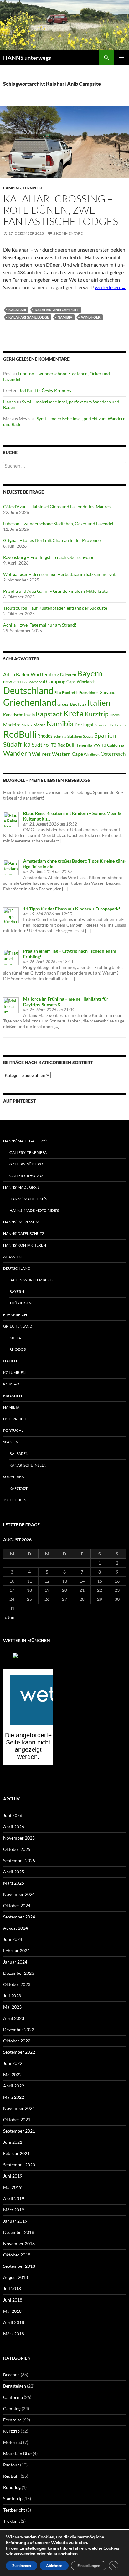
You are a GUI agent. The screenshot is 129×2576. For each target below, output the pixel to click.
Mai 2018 (12, 2311)
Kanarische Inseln (19, 715)
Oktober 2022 (17, 2041)
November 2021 (19, 2108)
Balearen (68, 675)
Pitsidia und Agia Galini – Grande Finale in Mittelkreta (55, 591)
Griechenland (30, 702)
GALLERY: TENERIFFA (28, 1152)
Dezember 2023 (19, 1973)
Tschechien (15, 1500)
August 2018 (15, 2277)
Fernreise (33, 188)
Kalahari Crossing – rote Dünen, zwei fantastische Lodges (61, 210)
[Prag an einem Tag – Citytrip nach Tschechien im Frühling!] (11, 957)
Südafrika (17, 744)
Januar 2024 (15, 1962)
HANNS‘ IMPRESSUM (21, 1222)
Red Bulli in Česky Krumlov (45, 390)
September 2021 (19, 2131)
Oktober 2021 (17, 2120)
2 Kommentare (68, 233)
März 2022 (14, 2097)
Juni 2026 (13, 1815)
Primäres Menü (121, 58)
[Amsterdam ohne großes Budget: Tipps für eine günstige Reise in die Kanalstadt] (11, 867)
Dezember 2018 (19, 2232)
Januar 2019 (15, 2221)
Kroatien (13, 1396)
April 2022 (14, 2086)
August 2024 (15, 1928)
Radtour (11, 2465)
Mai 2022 (12, 2074)
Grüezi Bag (67, 704)
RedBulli (20, 734)
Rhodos (45, 736)
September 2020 (19, 2165)
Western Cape (67, 754)
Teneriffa (84, 745)
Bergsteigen (15, 2386)
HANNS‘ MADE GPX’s (21, 1187)
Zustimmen (22, 2566)
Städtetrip (13, 2499)
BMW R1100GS (15, 682)
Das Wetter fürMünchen (28, 1663)
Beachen (11, 2375)
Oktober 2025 (17, 1849)
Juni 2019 (13, 2176)
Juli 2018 (12, 2289)
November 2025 (19, 1838)
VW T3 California (109, 745)
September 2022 (19, 2052)
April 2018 (14, 2322)
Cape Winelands (81, 682)
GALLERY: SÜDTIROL (27, 1164)
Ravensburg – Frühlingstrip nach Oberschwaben (50, 557)
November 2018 (19, 2243)
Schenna (60, 736)
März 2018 (14, 2334)
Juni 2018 (13, 2300)
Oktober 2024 (17, 1905)
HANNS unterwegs (27, 58)
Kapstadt (49, 714)
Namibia (65, 317)
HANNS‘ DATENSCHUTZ (24, 1234)
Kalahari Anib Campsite (57, 310)
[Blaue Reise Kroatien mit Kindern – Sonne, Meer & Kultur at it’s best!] (11, 819)
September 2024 (19, 1917)
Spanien (105, 735)
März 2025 (14, 1883)
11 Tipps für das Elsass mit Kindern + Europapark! (72, 909)
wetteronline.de (35, 1776)
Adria (9, 674)
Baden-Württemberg (38, 674)
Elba (58, 692)
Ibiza (82, 704)
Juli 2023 (12, 1996)
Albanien (12, 1257)
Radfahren (118, 725)
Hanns (9, 402)
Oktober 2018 (17, 2255)
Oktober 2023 (17, 1984)
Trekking (11, 2521)
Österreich (113, 754)
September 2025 (19, 1860)
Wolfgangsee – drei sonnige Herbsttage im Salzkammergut (59, 574)
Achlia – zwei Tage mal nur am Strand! (40, 625)
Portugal (84, 724)
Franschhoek (89, 692)
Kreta (73, 713)
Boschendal (36, 682)
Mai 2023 (12, 2007)
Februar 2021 (16, 2153)
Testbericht (14, 2510)
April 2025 (14, 1872)
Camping (12, 188)
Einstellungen (33, 2548)
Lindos (115, 715)
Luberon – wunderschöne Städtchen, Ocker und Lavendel (58, 523)
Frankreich (70, 692)
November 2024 (19, 1894)
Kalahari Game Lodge (29, 317)
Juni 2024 (13, 1939)
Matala (27, 725)
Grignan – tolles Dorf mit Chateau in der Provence (52, 540)
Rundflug (12, 2487)
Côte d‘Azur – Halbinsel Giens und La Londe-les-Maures (57, 507)
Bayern (90, 673)
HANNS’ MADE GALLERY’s (26, 1141)
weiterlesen (110, 287)
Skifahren (75, 736)
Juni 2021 (13, 2142)
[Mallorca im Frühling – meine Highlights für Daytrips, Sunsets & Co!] (11, 1005)
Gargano (107, 692)
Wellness (41, 754)
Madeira (12, 725)
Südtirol (41, 745)
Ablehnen (54, 2566)
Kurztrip (97, 714)
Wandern (17, 753)
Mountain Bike (17, 2453)
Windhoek (91, 317)
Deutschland (28, 690)
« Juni (10, 1617)
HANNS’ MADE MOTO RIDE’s (34, 1210)
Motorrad (13, 2442)
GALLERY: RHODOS (26, 1176)
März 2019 (14, 2210)
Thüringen (21, 1303)
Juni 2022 (13, 2063)
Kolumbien (14, 1373)
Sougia (88, 736)
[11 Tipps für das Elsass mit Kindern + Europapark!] (11, 915)
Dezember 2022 (19, 2029)
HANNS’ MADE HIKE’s (28, 1199)
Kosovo (11, 1384)
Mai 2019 (12, 2187)
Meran (39, 725)
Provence (101, 725)
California (13, 2397)
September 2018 (19, 2266)
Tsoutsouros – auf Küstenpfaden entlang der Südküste (55, 608)
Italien (99, 703)
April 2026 (14, 1827)
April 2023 (14, 2018)
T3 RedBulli (63, 745)
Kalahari (17, 310)
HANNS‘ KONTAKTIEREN (25, 1245)
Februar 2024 (16, 1951)
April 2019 (14, 2198)
